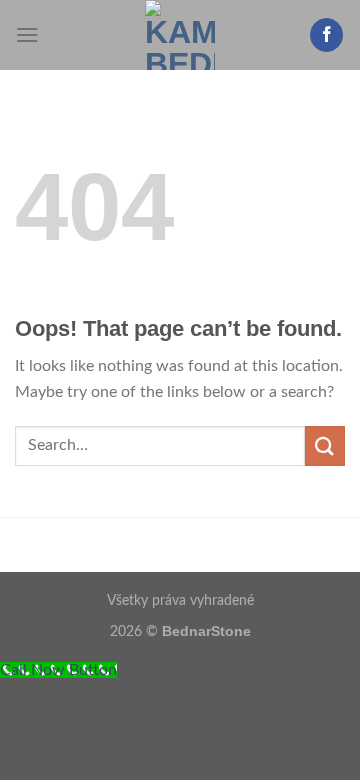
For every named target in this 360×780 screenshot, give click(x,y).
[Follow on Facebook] (326, 35)
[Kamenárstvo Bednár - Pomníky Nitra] (180, 35)
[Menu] (27, 34)
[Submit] (325, 445)
